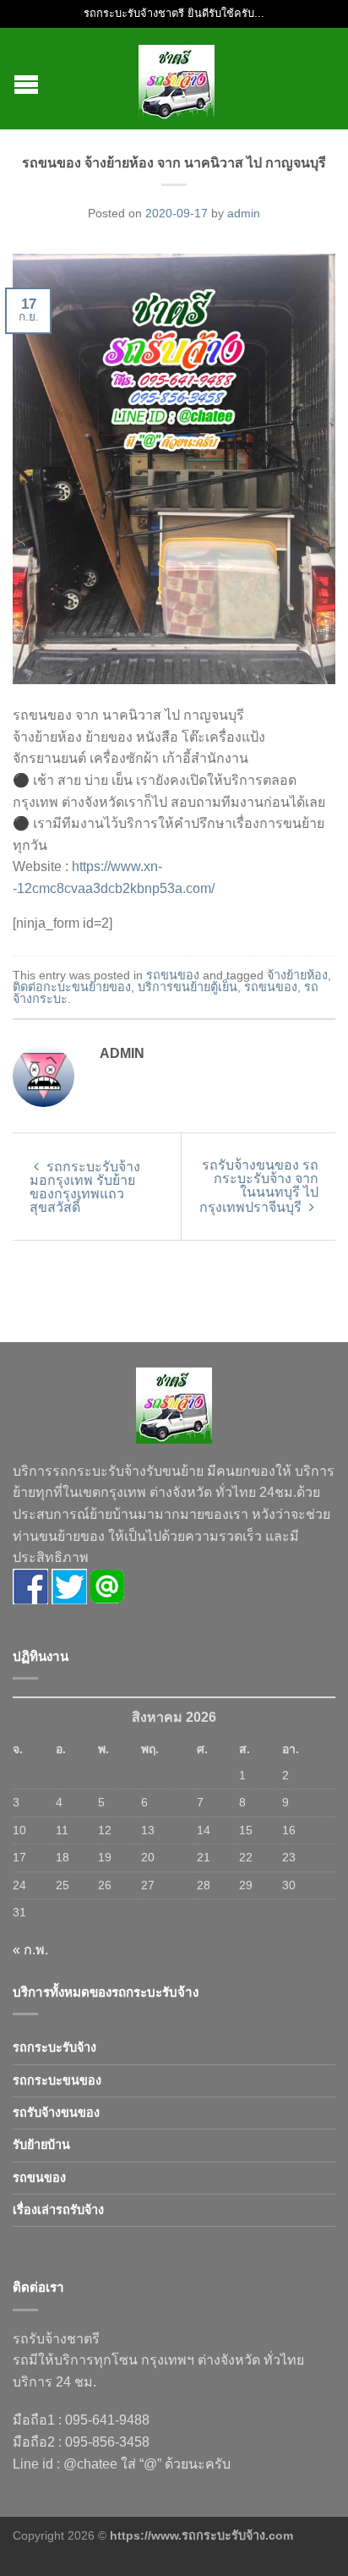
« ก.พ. (30, 1950)
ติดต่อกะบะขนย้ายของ (72, 987)
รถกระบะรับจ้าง (54, 2047)
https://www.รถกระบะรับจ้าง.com (201, 2535)
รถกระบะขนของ (57, 2080)
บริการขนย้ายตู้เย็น (188, 987)
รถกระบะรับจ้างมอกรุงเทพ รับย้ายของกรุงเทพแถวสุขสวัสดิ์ (85, 1187)
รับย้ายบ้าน (41, 2145)
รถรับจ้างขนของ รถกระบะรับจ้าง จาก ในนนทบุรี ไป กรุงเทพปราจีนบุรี (259, 1186)
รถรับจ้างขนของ (56, 2113)
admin (244, 213)
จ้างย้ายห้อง (297, 975)
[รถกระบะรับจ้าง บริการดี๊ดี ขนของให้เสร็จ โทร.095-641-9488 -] (177, 79)
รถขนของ (173, 975)
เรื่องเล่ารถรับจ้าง (58, 2210)
